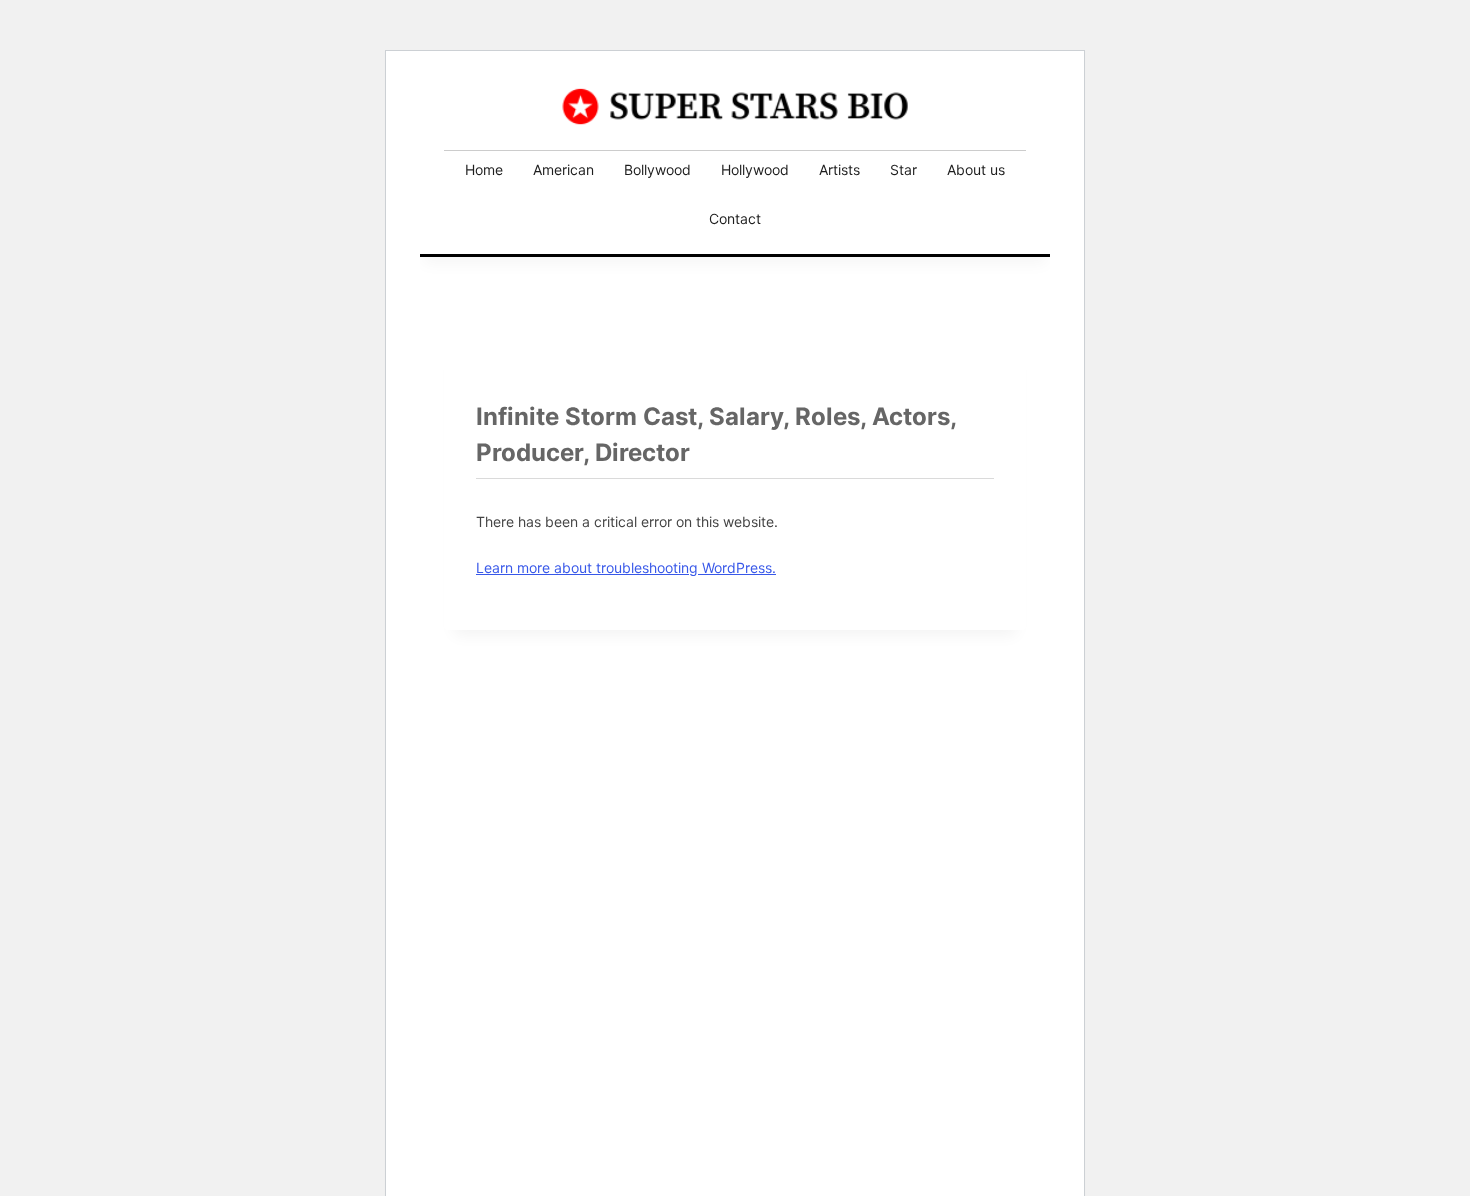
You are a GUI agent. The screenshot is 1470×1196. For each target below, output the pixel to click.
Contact (735, 218)
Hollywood (755, 169)
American (563, 169)
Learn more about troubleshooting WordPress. (626, 567)
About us (976, 169)
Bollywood (657, 169)
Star (903, 169)
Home (484, 169)
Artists (839, 169)
